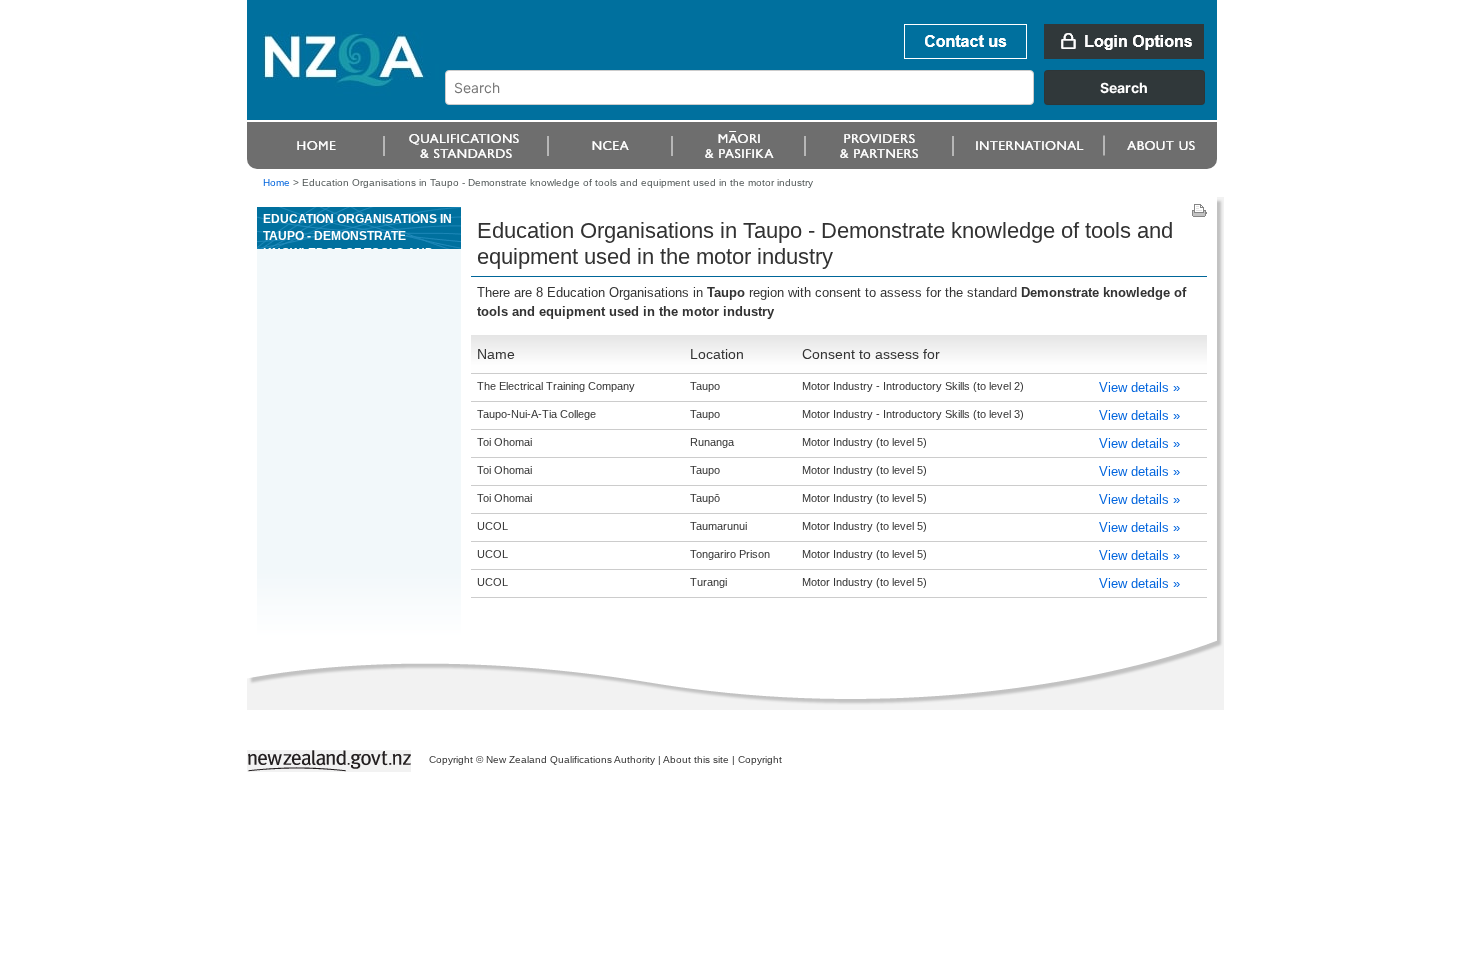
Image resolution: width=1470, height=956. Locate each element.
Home (276, 182)
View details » (1139, 387)
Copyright (760, 759)
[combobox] (834, 100)
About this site (696, 759)
